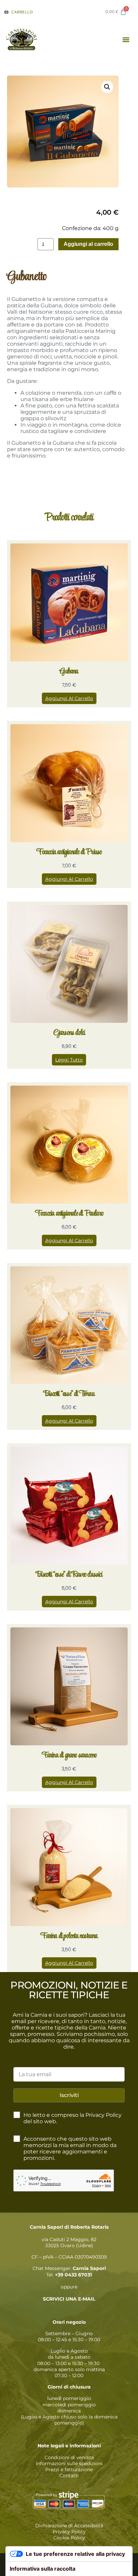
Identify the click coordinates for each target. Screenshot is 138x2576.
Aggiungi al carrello (88, 244)
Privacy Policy (69, 2532)
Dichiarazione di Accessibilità (69, 2526)
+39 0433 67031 (73, 2275)
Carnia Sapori (89, 2268)
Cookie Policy (69, 2538)
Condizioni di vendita (69, 2457)
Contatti (69, 2476)
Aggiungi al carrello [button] (69, 698)
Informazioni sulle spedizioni (69, 2463)
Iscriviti (69, 2095)
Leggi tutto (69, 1060)
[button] (126, 40)
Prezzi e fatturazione (69, 2470)
